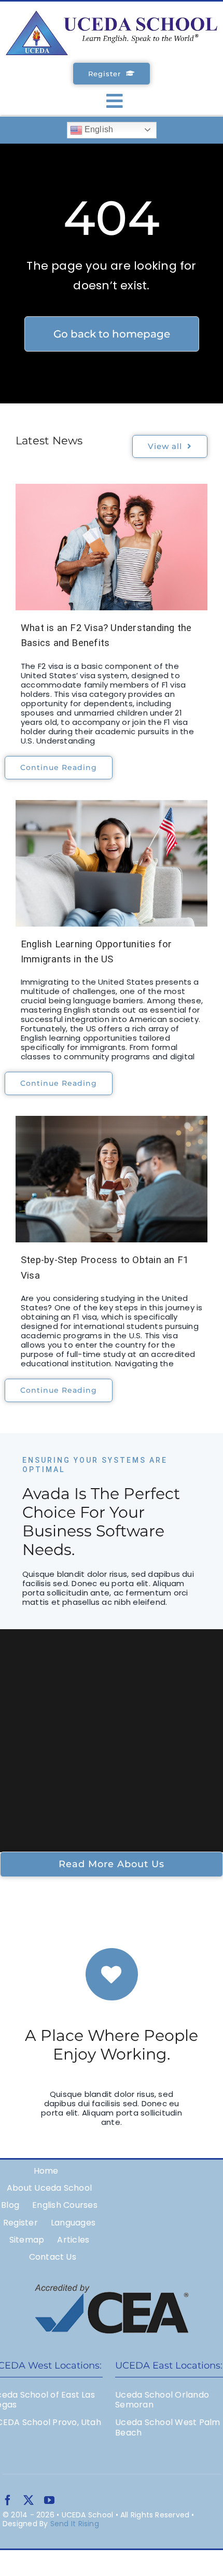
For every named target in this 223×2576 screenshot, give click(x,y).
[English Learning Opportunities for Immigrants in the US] (112, 863)
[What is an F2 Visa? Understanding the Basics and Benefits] (112, 547)
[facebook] (8, 2500)
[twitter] (29, 2500)
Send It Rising (75, 2524)
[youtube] (49, 2500)
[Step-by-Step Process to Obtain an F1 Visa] (112, 1179)
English (98, 129)
